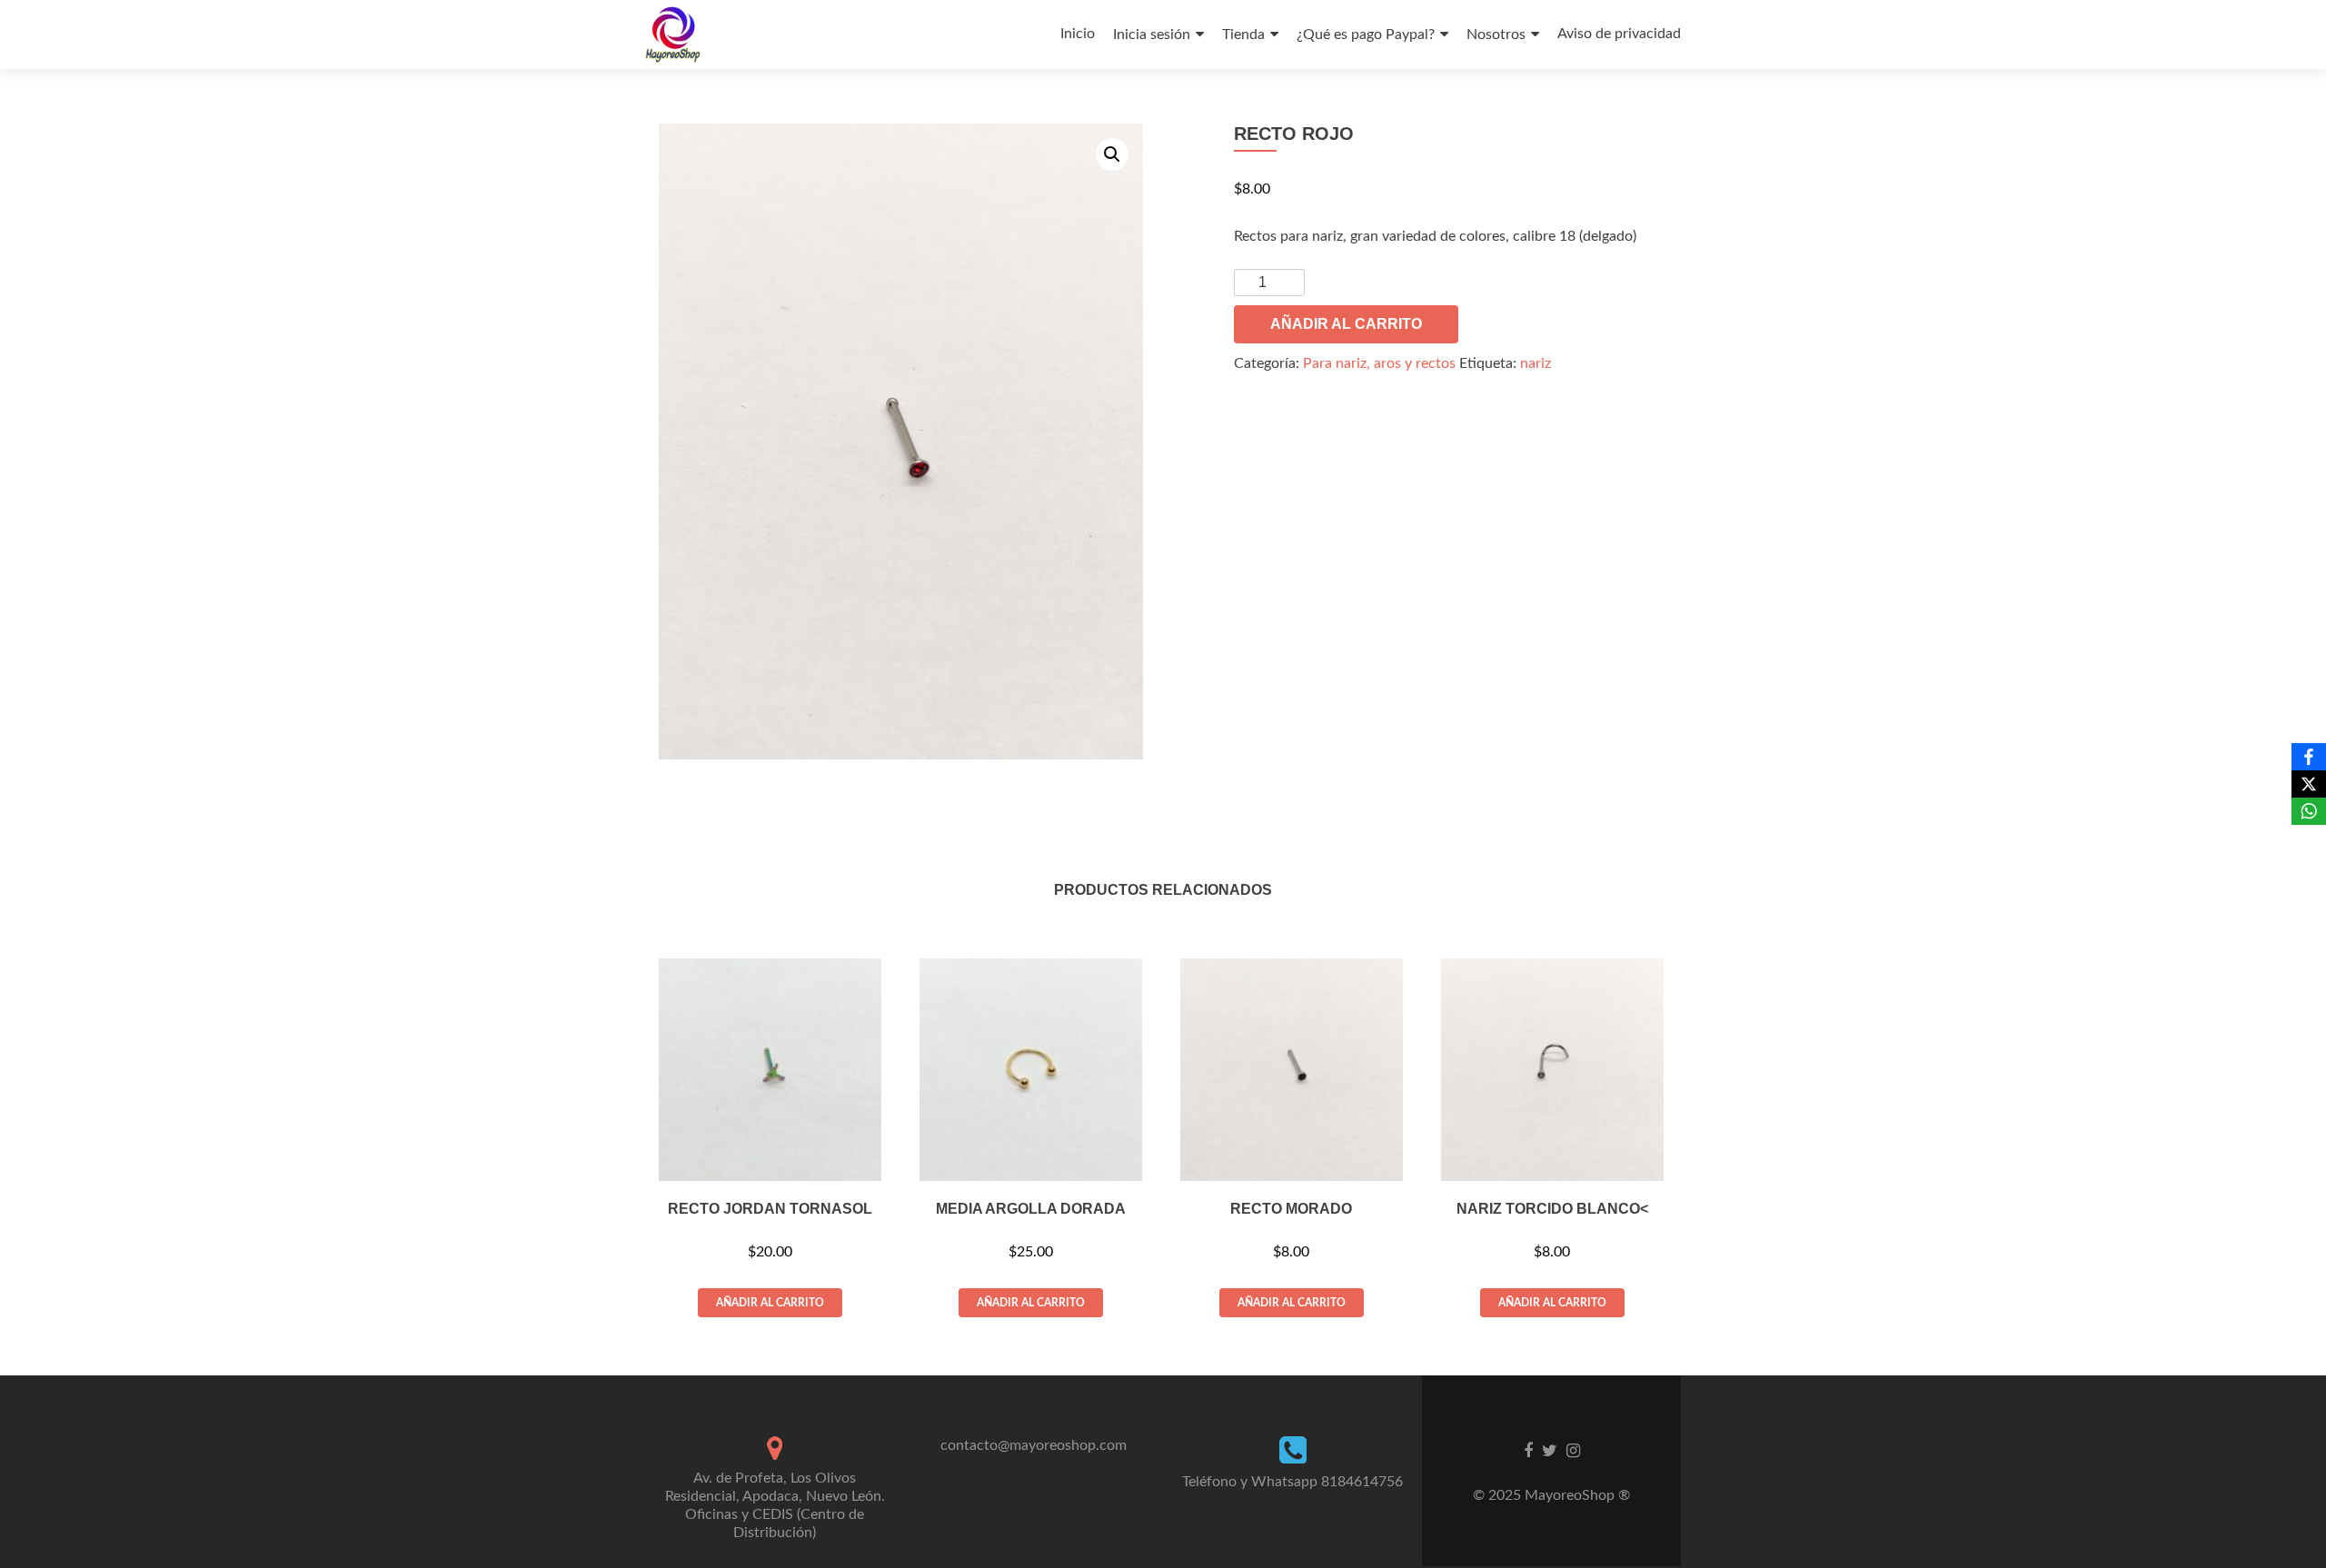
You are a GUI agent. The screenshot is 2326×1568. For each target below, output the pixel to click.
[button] (1112, 154)
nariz (1536, 363)
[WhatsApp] (2309, 811)
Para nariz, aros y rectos (1379, 363)
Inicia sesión (1152, 35)
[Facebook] (2309, 757)
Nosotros (1496, 35)
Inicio (1078, 34)
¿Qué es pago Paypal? (1366, 35)
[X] (2309, 784)
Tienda (1243, 35)
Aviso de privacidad (1619, 34)
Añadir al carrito (1346, 324)
